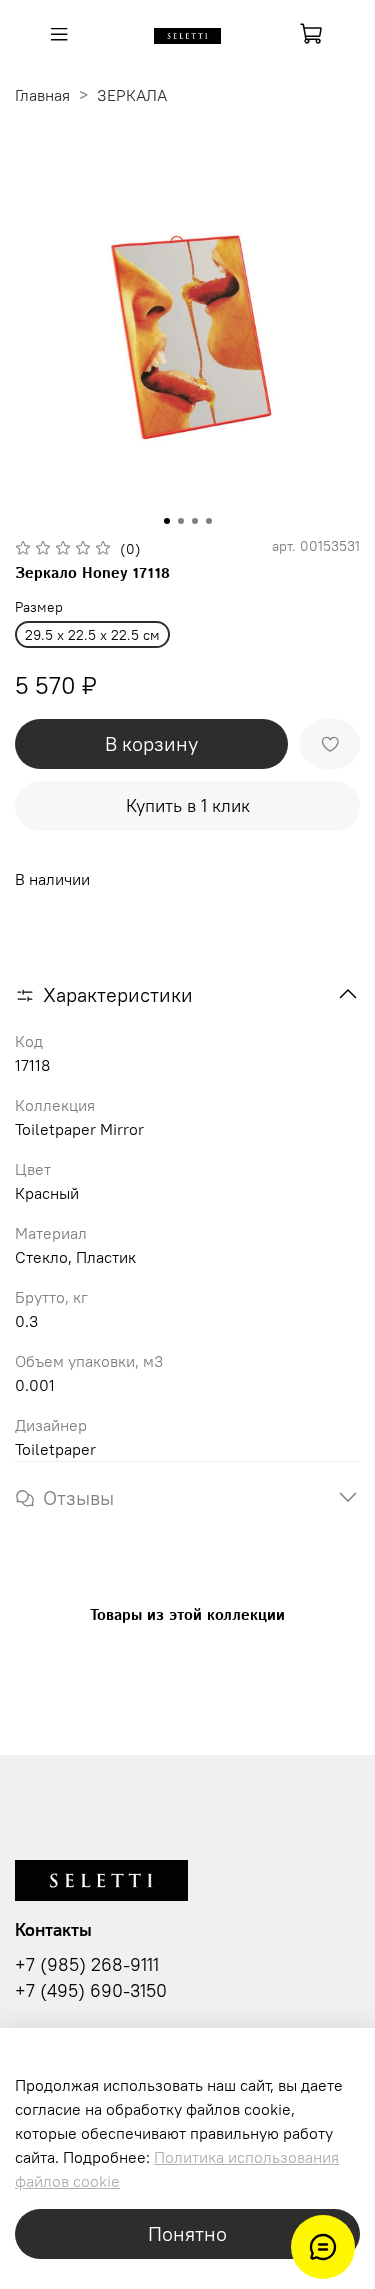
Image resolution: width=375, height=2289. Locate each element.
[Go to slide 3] (195, 521)
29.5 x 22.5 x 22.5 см (92, 635)
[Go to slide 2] (181, 521)
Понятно (187, 2233)
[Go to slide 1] (167, 521)
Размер (39, 607)
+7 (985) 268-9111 (87, 1965)
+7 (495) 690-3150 (91, 1991)
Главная (42, 95)
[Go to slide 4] (209, 521)
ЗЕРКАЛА (132, 95)
